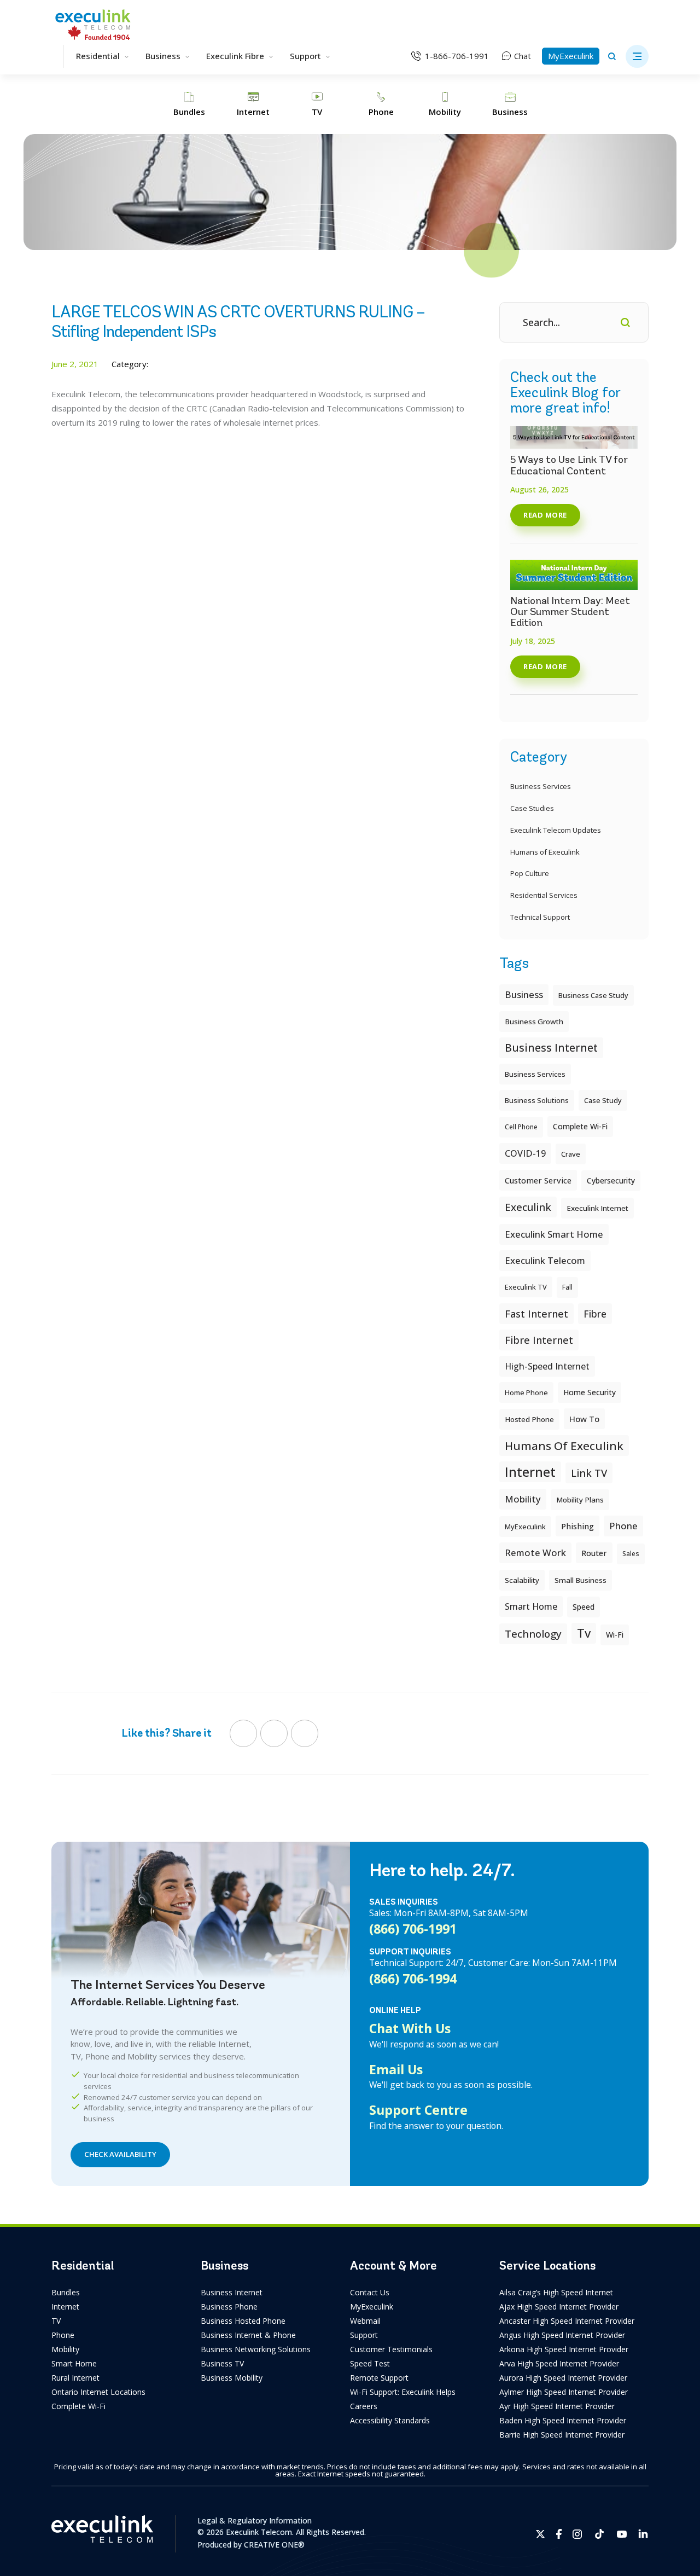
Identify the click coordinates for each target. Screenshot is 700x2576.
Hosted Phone (529, 1419)
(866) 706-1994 (413, 1979)
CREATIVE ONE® (274, 2545)
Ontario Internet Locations (98, 2392)
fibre (595, 1314)
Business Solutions (537, 1100)
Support (305, 56)
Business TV (222, 2363)
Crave (571, 1154)
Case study (603, 1100)
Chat (523, 56)
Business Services (541, 786)
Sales (631, 1554)
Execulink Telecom (545, 1260)
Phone (63, 2335)
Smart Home (74, 2363)
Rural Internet (75, 2378)
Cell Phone (521, 1127)
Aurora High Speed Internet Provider (563, 2378)
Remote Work (535, 1553)
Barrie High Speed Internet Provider (562, 2435)
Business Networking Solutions (256, 2349)
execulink (528, 1207)
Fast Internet (536, 1314)
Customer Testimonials (391, 2349)
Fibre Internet (539, 1340)
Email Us (396, 2069)
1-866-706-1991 (457, 56)
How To (584, 1419)
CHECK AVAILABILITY (120, 2154)
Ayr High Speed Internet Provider (557, 2406)
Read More (545, 515)
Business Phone (229, 2307)
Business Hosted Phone (243, 2321)
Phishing (577, 1526)
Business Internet (551, 1048)
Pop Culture (530, 873)
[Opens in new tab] (541, 2534)
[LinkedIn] (305, 1733)
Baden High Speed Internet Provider (563, 2420)
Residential (98, 56)
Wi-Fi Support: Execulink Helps (403, 2392)
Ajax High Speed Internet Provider (559, 2307)
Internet (65, 2307)
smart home (531, 1606)
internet (530, 1472)
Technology (533, 1634)
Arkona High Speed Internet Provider (564, 2349)
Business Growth (534, 1022)
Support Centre (418, 2110)
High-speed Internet (547, 1366)
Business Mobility (232, 2378)
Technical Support (540, 917)
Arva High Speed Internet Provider (559, 2363)
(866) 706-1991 (413, 1929)
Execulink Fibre (235, 56)
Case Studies (532, 808)
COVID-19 (525, 1153)
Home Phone (526, 1393)
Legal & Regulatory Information (255, 2520)
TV (56, 2321)
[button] (637, 56)
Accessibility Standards (390, 2420)
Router (594, 1553)
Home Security (590, 1392)
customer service (538, 1180)
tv (584, 1633)
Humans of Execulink (545, 852)
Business (163, 56)
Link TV (589, 1473)
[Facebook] (243, 1733)
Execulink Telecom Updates (556, 830)
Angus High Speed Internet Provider (562, 2335)
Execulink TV (526, 1287)
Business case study (593, 995)
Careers (364, 2406)
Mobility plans (580, 1500)
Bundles (66, 2292)
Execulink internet (597, 1208)
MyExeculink (571, 56)
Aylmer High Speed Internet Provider (564, 2392)
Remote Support (379, 2378)
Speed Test (370, 2363)
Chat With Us (410, 2028)
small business (581, 1580)
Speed (584, 1607)
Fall (567, 1287)
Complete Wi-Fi (580, 1126)
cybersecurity (611, 1180)
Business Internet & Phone (248, 2335)
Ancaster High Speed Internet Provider (567, 2321)
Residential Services (544, 895)
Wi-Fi (615, 1635)
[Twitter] (274, 1733)
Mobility (523, 1499)
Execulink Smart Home (554, 1234)
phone (623, 1526)
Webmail (365, 2321)
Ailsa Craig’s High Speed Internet (556, 2292)
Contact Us (370, 2292)
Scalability (522, 1580)
